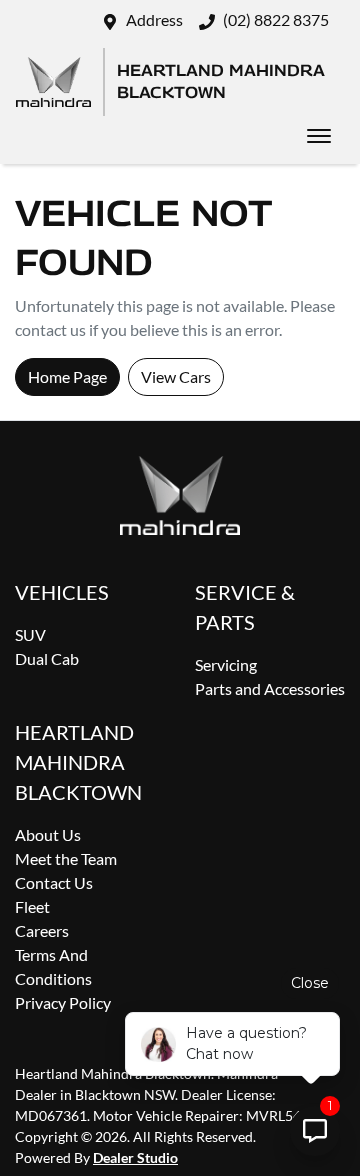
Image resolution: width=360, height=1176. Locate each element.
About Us (48, 834)
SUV (30, 634)
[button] (319, 136)
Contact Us (54, 882)
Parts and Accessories (270, 688)
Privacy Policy (63, 1002)
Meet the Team (66, 858)
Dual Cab (47, 658)
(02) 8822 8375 (276, 19)
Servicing (226, 664)
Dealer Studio (135, 1157)
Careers (42, 930)
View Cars (176, 376)
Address (154, 19)
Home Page (67, 376)
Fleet (32, 906)
